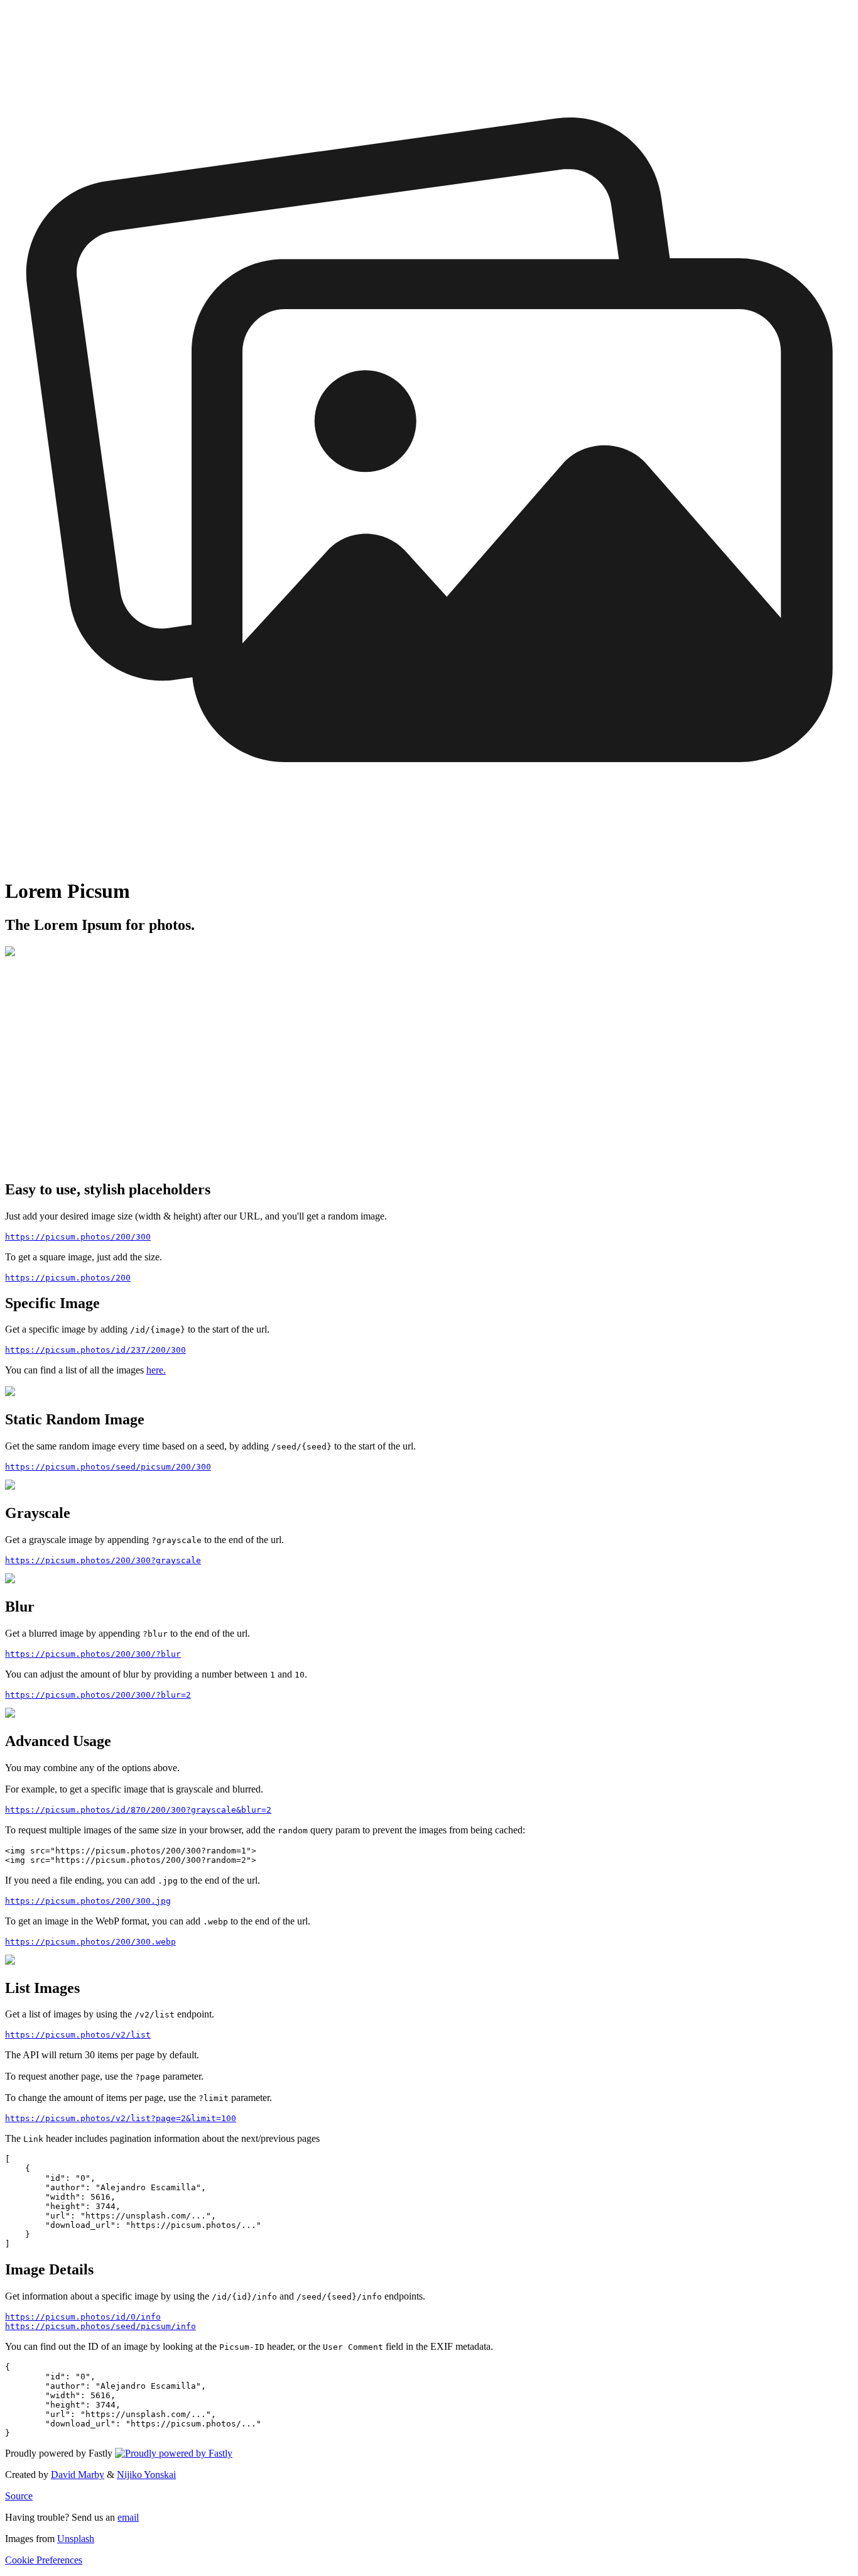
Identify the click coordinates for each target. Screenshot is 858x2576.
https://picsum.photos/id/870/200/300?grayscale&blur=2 (138, 1810)
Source (19, 2496)
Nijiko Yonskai (146, 2475)
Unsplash (76, 2539)
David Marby (78, 2475)
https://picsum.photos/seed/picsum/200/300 (108, 1467)
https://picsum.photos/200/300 (78, 1237)
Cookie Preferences (44, 2560)
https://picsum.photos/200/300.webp (90, 1942)
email (128, 2517)
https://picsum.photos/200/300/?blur (93, 1654)
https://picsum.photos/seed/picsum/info (100, 2326)
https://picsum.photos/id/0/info (83, 2317)
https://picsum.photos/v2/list (78, 2035)
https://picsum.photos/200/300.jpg (88, 1901)
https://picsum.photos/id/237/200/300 (95, 1350)
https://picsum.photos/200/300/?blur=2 (98, 1695)
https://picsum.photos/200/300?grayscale (103, 1560)
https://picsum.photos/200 (68, 1278)
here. (156, 1370)
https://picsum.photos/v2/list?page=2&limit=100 (121, 2118)
